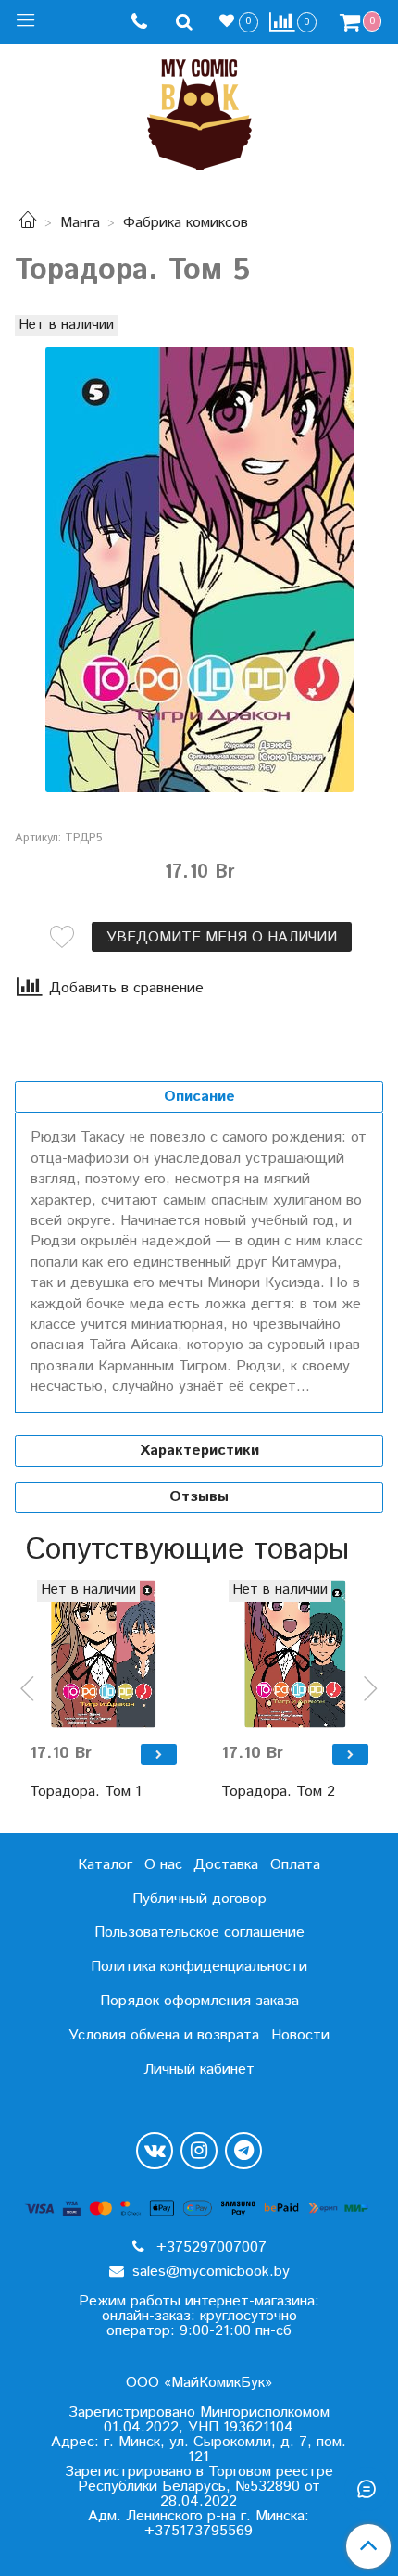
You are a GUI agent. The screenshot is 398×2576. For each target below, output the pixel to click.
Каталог (105, 1865)
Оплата (295, 1865)
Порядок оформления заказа (199, 2001)
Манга (80, 223)
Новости (300, 2035)
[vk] (155, 2151)
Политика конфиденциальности (199, 1967)
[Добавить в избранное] (62, 937)
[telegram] (243, 2151)
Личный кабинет (199, 2070)
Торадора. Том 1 (86, 1792)
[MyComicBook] (199, 111)
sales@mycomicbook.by (209, 2272)
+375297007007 (209, 2248)
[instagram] (199, 2151)
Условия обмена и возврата (164, 2035)
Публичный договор (199, 1899)
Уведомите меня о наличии (222, 937)
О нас (163, 1865)
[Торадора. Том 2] (295, 1654)
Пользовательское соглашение (199, 1932)
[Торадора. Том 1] (103, 1654)
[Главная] (28, 223)
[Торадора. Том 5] (199, 570)
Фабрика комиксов (186, 223)
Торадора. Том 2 (278, 1792)
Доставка (226, 1865)
